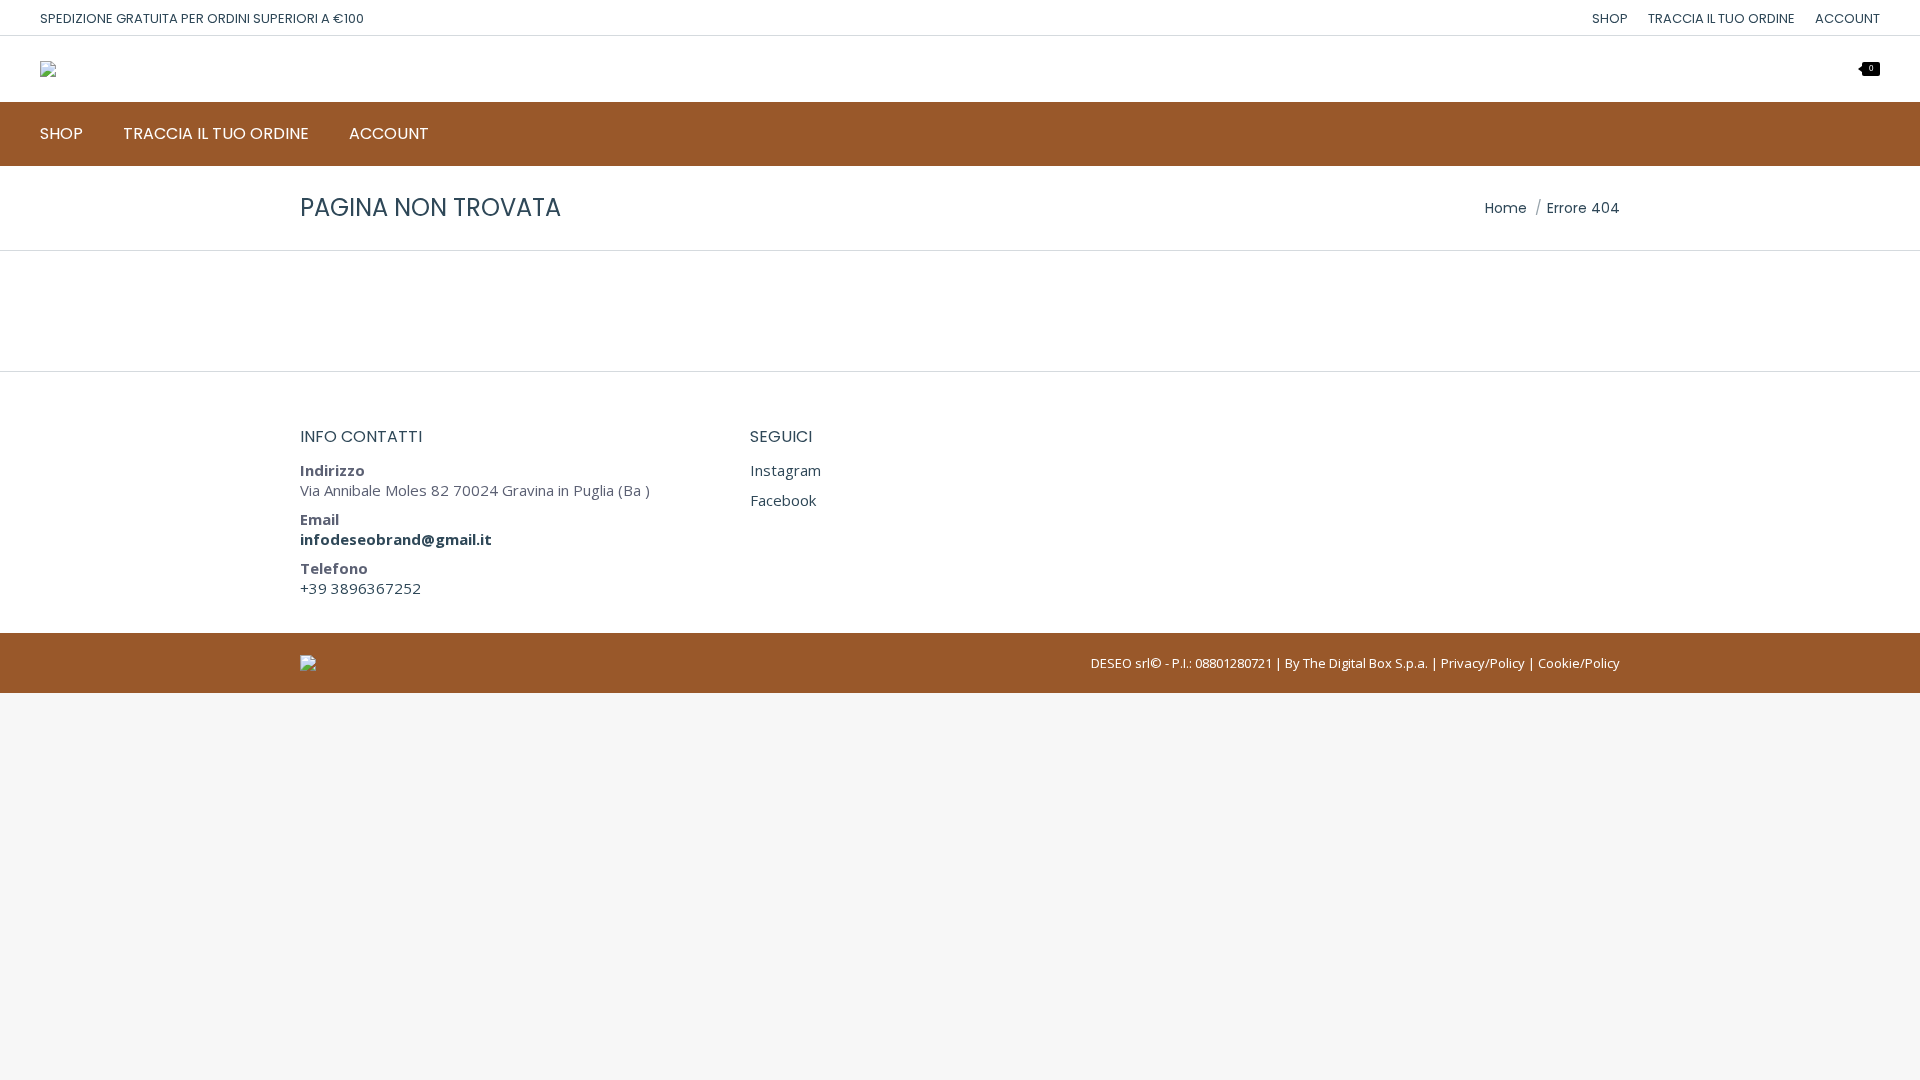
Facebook (783, 500)
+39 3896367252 (360, 588)
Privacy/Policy (1483, 663)
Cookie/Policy (1579, 663)
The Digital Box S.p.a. (1365, 663)
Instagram (785, 470)
